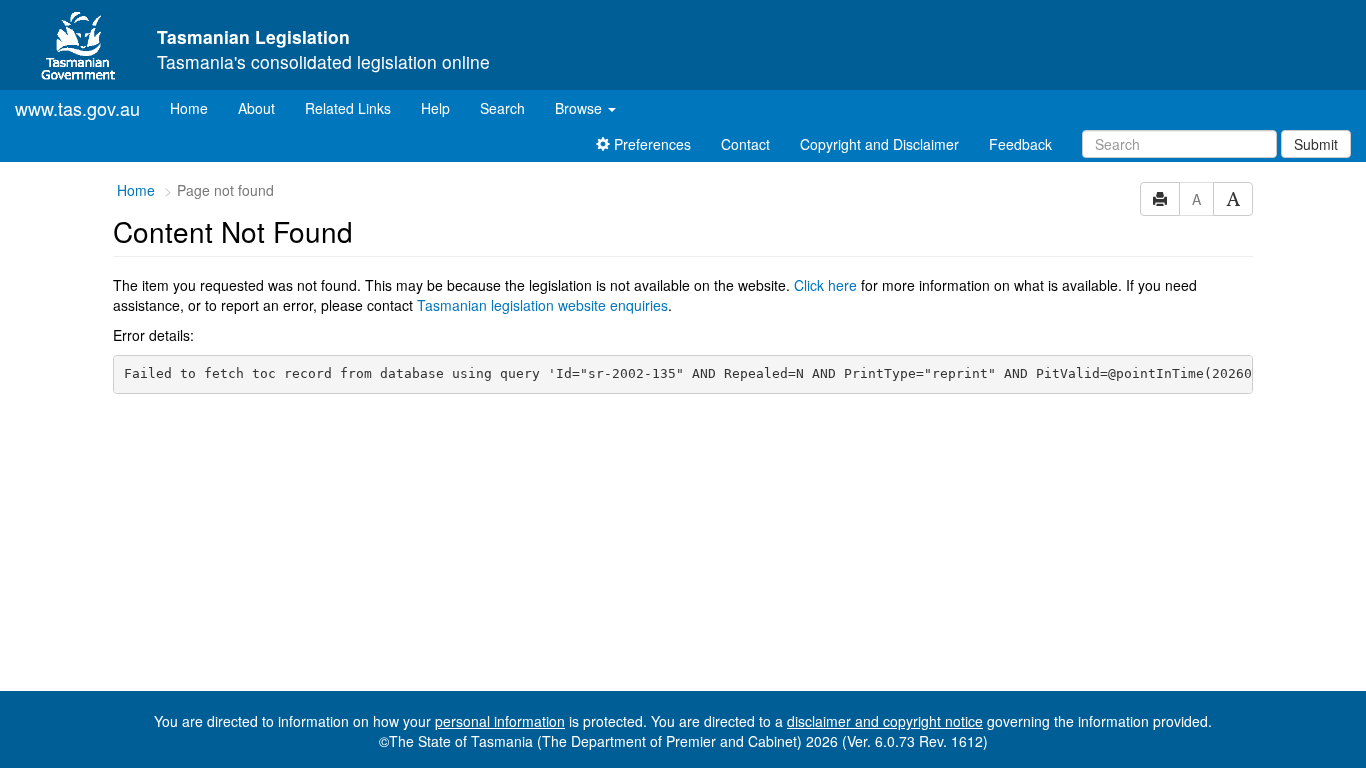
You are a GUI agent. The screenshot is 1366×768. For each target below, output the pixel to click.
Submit (1316, 144)
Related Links (348, 108)
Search (502, 108)
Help (435, 108)
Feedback (1020, 144)
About (256, 108)
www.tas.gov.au (77, 108)
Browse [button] (580, 108)
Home (196, 107)
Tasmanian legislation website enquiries (542, 305)
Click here (825, 285)
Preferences (650, 144)
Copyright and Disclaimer (879, 144)
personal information (500, 721)
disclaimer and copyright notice (885, 721)
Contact (745, 144)
